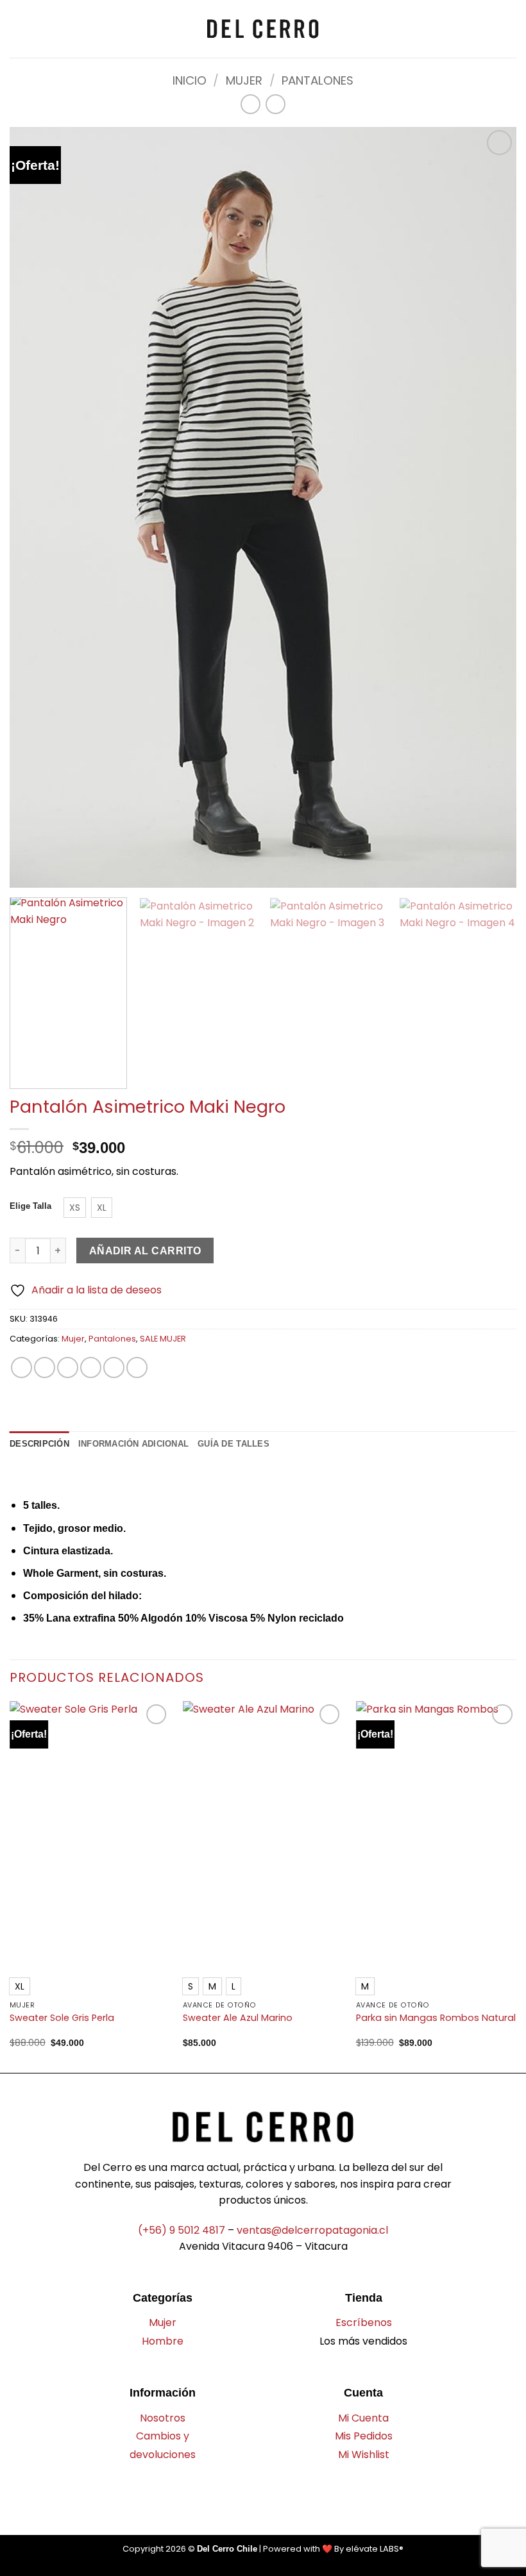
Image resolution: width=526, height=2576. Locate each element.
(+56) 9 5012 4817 (182, 2230)
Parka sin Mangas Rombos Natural (436, 2018)
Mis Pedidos (364, 2436)
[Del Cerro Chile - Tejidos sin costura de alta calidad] (263, 29)
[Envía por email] (91, 1367)
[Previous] (10, 1886)
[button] (17, 29)
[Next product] (250, 104)
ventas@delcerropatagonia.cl (312, 2230)
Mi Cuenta (363, 2418)
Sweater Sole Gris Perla (62, 2018)
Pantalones (318, 80)
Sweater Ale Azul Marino (238, 2018)
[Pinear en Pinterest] (114, 1367)
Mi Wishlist (364, 2455)
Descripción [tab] (39, 1444)
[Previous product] (276, 104)
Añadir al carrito (145, 1251)
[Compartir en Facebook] (45, 1367)
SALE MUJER (163, 1339)
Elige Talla (30, 1206)
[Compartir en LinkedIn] (137, 1367)
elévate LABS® (375, 2549)
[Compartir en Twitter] (68, 1367)
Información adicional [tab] (133, 1444)
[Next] (496, 993)
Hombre (163, 2341)
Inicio (190, 80)
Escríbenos (364, 2323)
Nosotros (163, 2418)
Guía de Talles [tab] (233, 1444)
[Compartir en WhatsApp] (21, 1367)
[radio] (75, 1208)
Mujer (244, 80)
